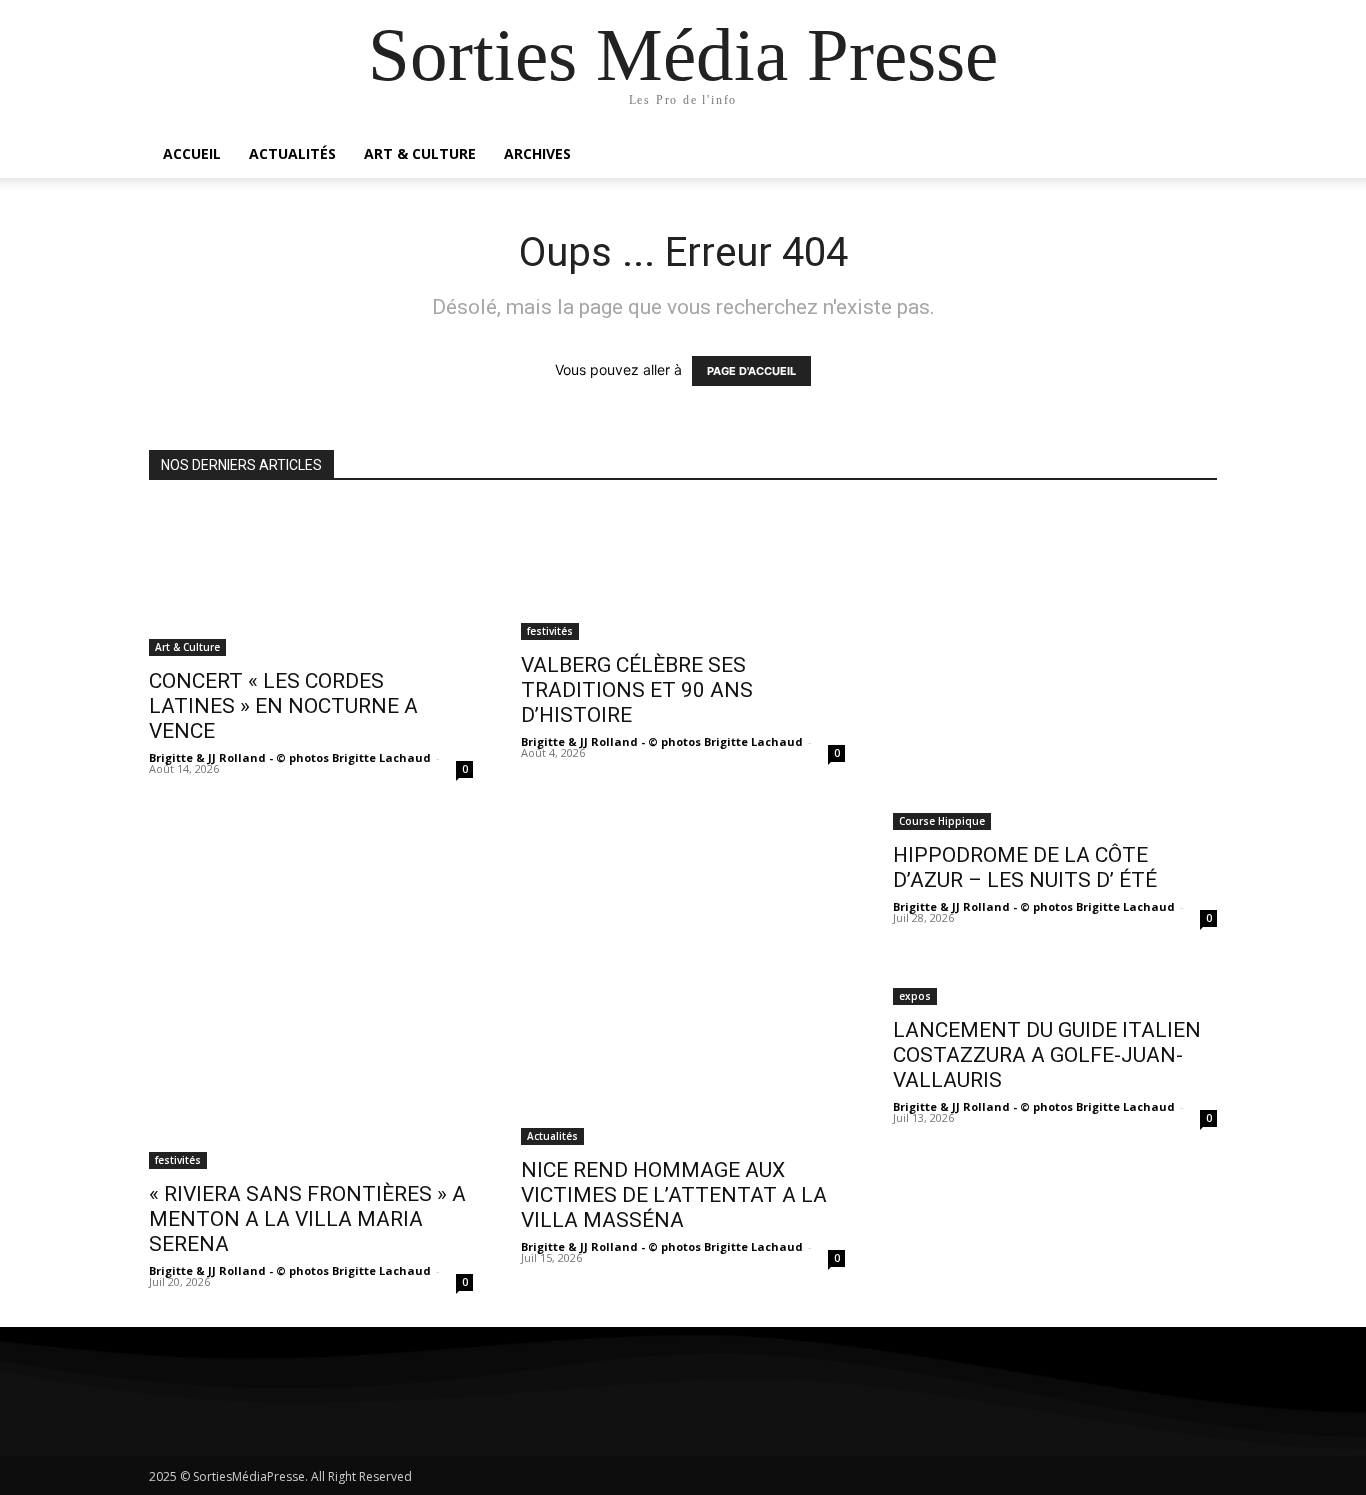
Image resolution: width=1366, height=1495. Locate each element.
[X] (336, 1408)
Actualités (292, 153)
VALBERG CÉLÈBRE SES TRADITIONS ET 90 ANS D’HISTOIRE (637, 690)
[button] (1193, 155)
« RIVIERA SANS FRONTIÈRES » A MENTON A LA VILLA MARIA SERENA (307, 1219)
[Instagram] (226, 1408)
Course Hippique (942, 821)
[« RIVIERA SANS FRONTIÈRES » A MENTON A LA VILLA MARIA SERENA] (311, 1066)
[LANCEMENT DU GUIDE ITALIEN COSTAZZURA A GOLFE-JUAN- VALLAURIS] (1055, 984)
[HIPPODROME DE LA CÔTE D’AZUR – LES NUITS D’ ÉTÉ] (1055, 668)
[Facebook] (171, 1408)
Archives (537, 153)
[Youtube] (391, 1408)
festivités (550, 631)
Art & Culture (420, 153)
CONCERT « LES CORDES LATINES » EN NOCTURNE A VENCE (283, 706)
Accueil (192, 153)
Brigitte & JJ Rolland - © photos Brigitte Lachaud (290, 757)
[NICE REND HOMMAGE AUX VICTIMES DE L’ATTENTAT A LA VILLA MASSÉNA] (683, 1054)
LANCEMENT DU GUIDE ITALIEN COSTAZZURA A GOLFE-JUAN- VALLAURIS (1047, 1055)
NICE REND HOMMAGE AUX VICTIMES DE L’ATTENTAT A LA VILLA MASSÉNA (674, 1195)
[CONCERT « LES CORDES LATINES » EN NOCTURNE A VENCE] (311, 581)
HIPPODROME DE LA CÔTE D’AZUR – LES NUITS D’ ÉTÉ (1025, 867)
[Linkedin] (281, 1408)
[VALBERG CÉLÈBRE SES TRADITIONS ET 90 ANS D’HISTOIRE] (683, 573)
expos (915, 996)
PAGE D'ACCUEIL (751, 371)
